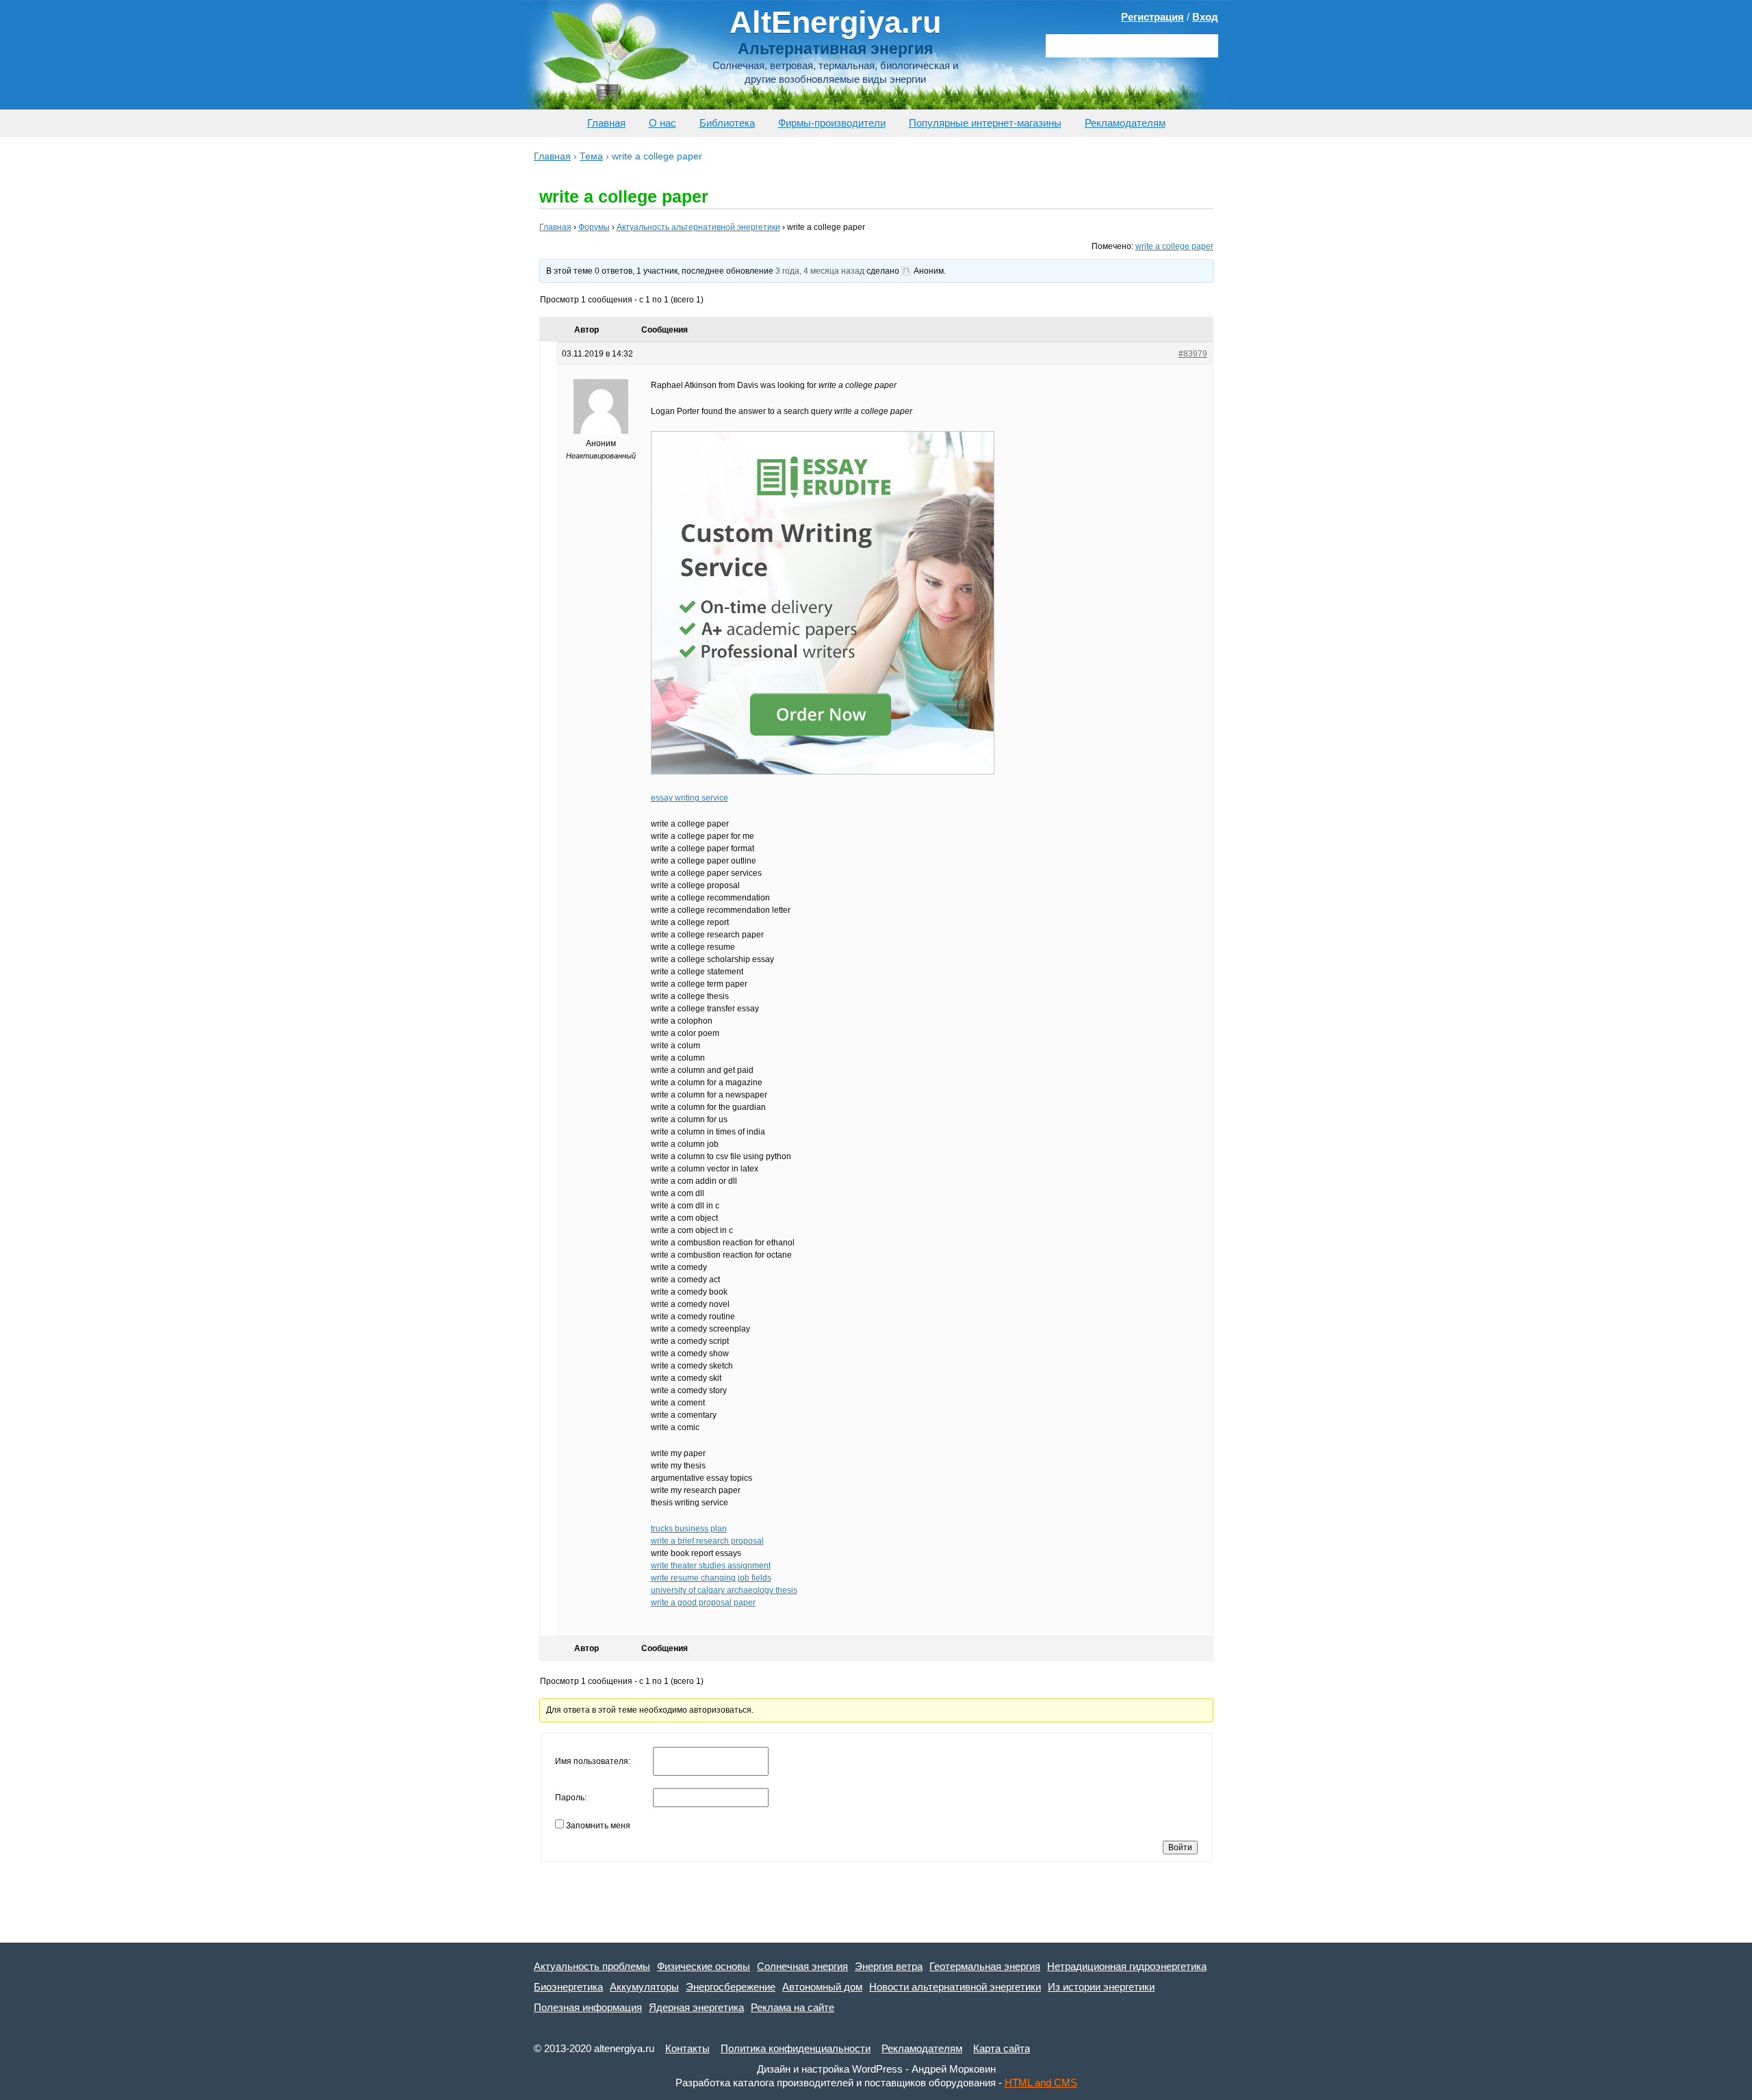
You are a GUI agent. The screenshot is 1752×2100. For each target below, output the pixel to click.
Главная (606, 123)
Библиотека (727, 123)
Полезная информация (588, 2007)
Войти (1180, 1848)
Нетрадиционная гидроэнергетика (1127, 1966)
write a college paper (1174, 246)
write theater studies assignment (711, 1566)
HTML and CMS (1041, 2083)
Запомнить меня (598, 1826)
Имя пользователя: (593, 1761)
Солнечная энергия (802, 1966)
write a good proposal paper (703, 1603)
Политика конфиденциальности (796, 2048)
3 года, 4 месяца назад (820, 271)
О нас (662, 123)
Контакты (687, 2048)
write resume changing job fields (711, 1578)
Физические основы (704, 1966)
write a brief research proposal (707, 1541)
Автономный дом (822, 1987)
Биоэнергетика (568, 1987)
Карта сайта (1002, 2048)
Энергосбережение (731, 1987)
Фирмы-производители (832, 123)
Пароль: (571, 1798)
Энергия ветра (889, 1966)
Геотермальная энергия (985, 1966)
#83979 (1193, 354)
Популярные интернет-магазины (985, 123)
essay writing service (690, 798)
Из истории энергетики (1101, 1987)
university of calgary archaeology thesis (724, 1590)
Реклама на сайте (793, 2007)
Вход (1205, 17)
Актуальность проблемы (592, 1966)
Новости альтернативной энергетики (955, 1987)
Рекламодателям (1125, 123)
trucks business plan (689, 1529)
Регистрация (1152, 17)
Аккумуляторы (644, 1987)
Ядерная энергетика (696, 2007)
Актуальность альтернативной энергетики (698, 227)
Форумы (594, 227)
